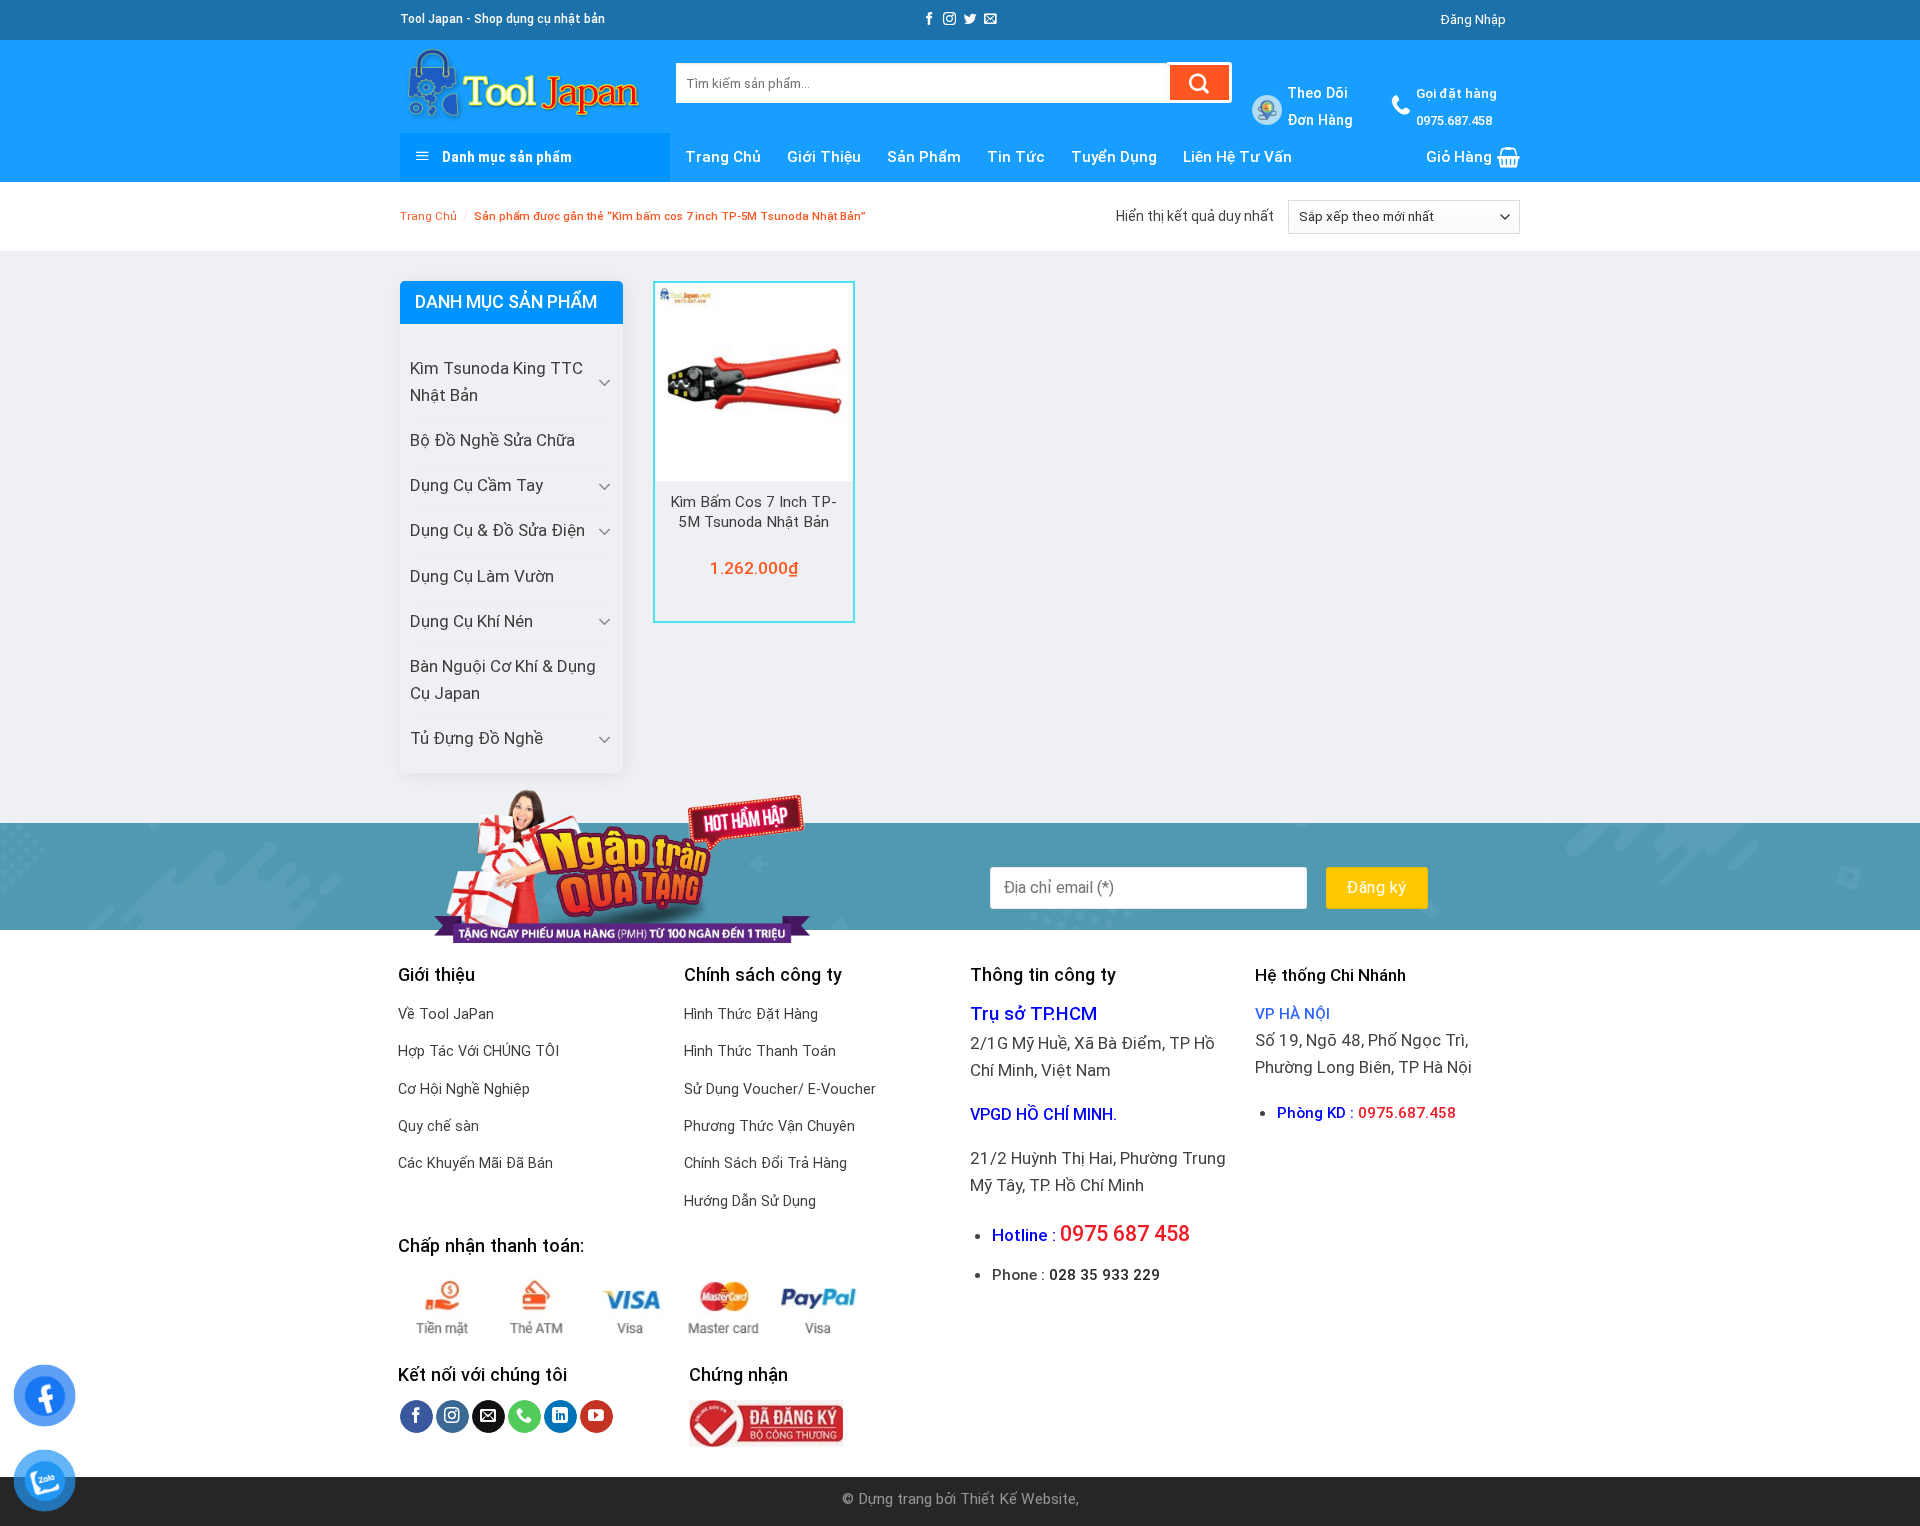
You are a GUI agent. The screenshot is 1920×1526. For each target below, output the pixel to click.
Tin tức (1016, 157)
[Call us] (524, 1417)
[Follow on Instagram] (949, 19)
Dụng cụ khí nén (471, 621)
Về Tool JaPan (446, 1014)
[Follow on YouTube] (596, 1417)
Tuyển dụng (1114, 157)
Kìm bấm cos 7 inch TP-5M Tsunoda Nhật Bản (753, 512)
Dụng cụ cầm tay (476, 485)
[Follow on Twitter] (970, 19)
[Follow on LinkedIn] (560, 1417)
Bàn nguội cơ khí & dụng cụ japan (503, 679)
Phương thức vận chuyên (769, 1126)
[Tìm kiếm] (1199, 82)
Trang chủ (723, 157)
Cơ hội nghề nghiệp (464, 1089)
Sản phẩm (924, 157)
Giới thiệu (824, 157)
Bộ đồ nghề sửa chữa (492, 440)
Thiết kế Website (1018, 1499)
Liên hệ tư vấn (1237, 157)
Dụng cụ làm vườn (482, 576)
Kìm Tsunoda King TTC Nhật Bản (496, 381)
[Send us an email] (990, 19)
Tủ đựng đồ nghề (476, 738)
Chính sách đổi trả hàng (765, 1163)
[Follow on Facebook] (929, 19)
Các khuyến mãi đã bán (475, 1163)
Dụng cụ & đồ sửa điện (497, 530)
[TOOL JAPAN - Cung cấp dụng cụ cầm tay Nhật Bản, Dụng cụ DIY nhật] (523, 86)
